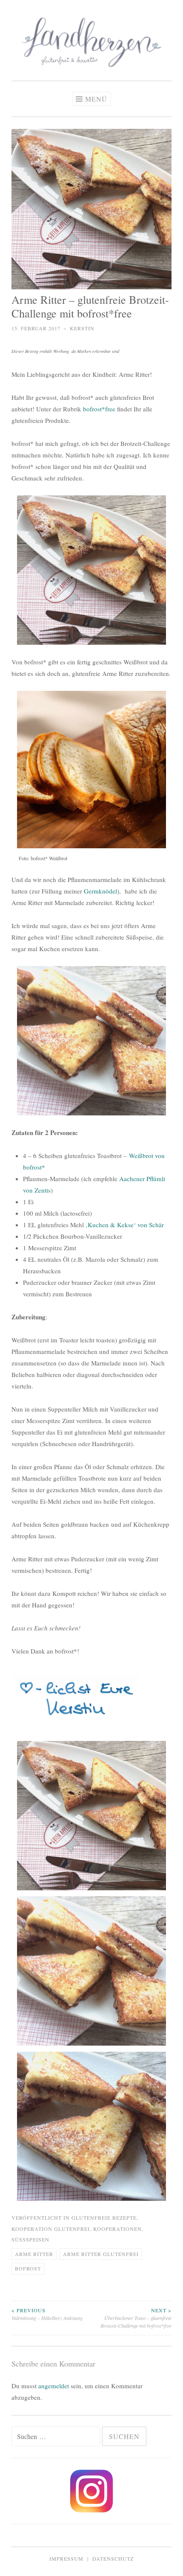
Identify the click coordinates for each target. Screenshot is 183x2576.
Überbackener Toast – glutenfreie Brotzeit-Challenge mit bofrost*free (136, 2318)
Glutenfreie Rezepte (104, 2218)
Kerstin (82, 328)
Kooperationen (117, 2229)
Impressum (66, 2559)
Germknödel (100, 891)
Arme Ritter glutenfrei (101, 2254)
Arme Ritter (34, 2254)
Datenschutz (113, 2559)
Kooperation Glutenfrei (51, 2229)
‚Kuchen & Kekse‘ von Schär (125, 1225)
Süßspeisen (30, 2239)
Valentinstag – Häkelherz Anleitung (47, 2314)
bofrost (28, 2268)
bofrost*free (99, 409)
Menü (96, 99)
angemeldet (54, 2386)
